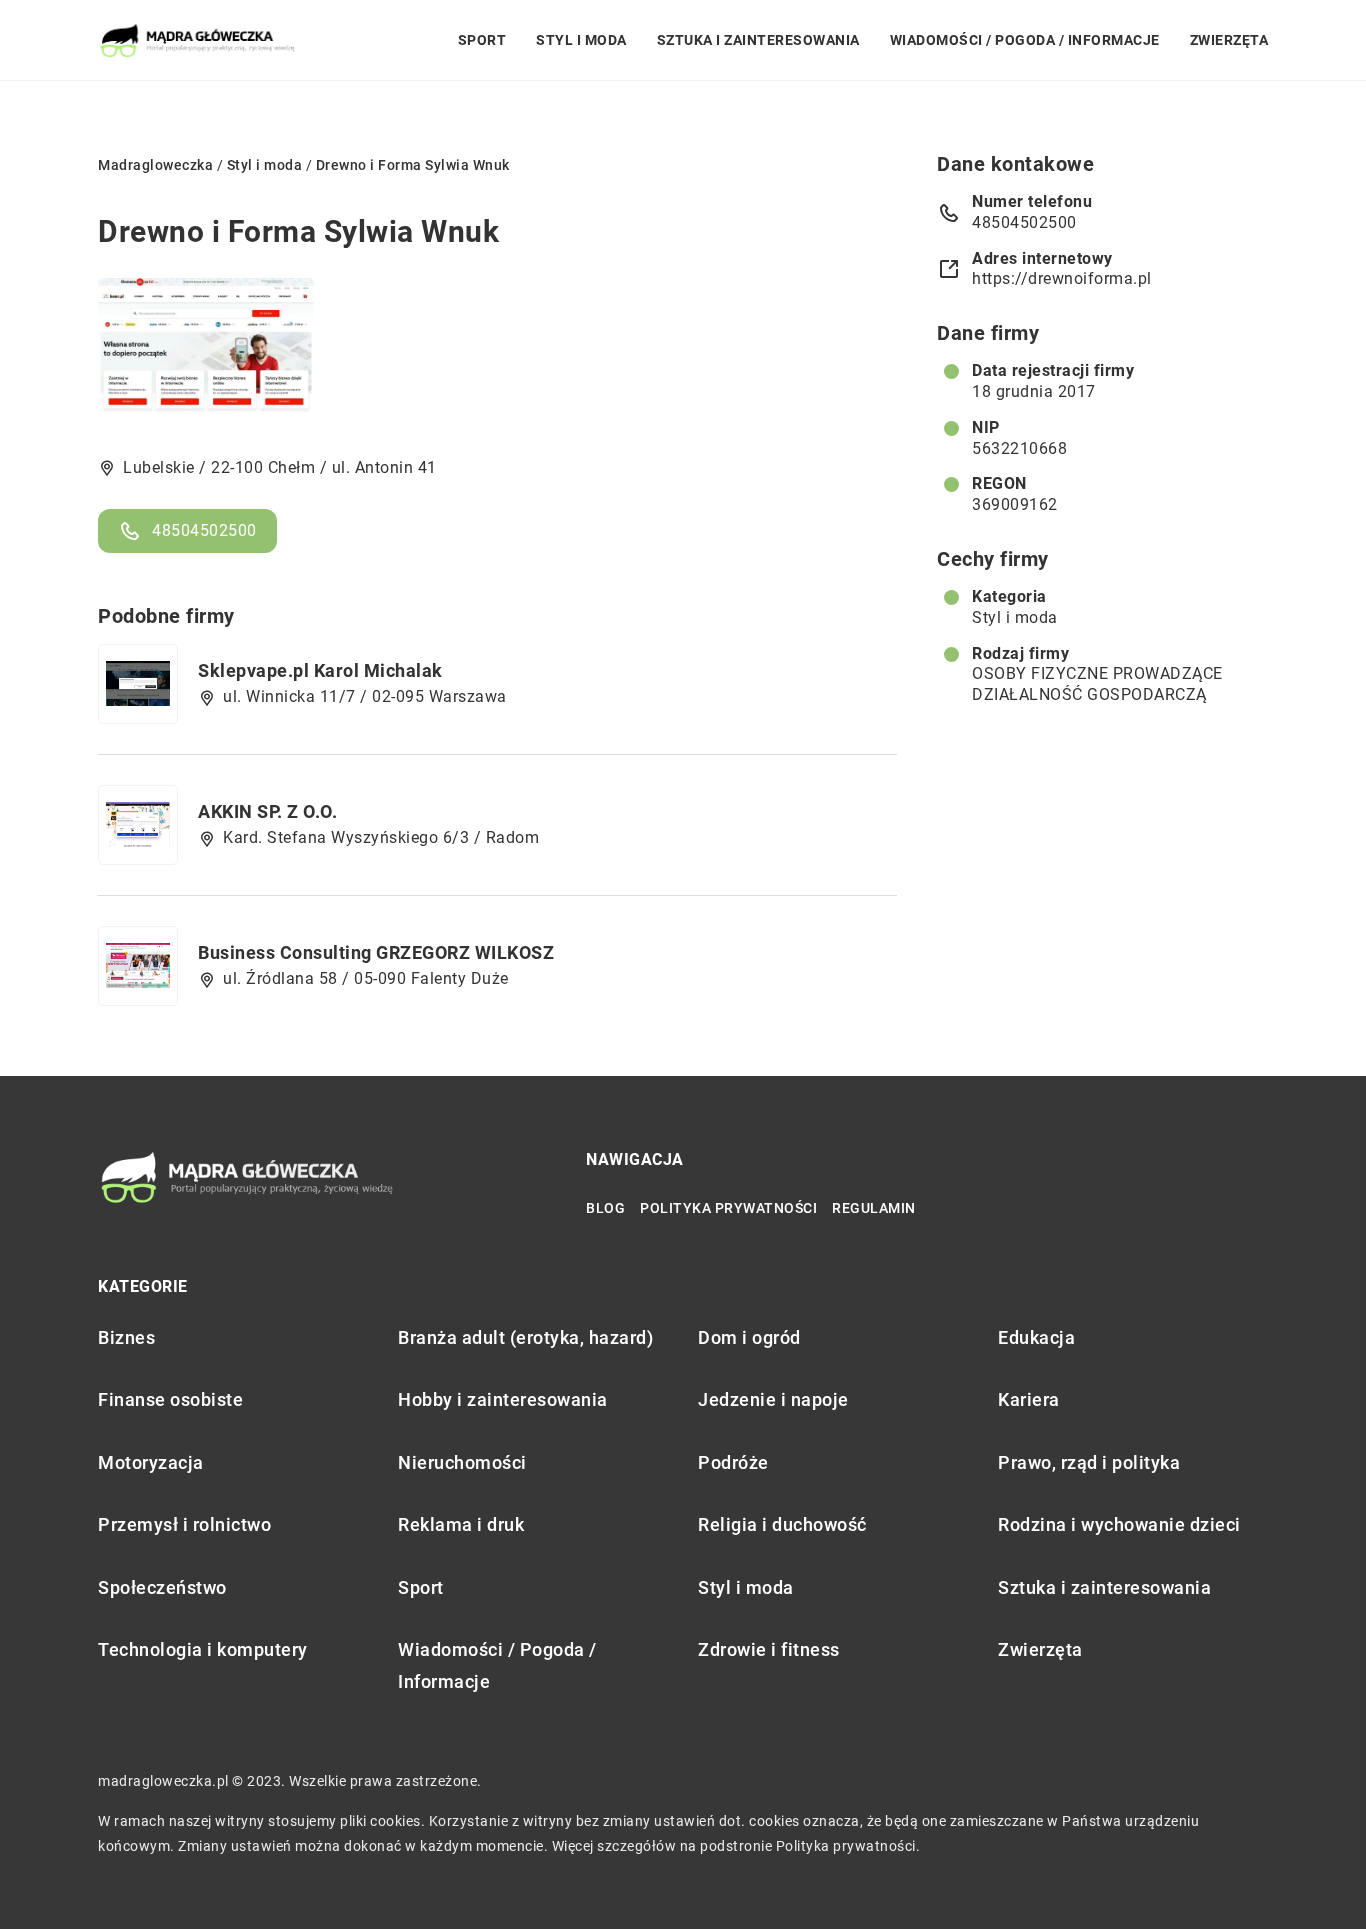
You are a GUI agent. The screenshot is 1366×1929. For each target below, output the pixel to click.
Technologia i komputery (203, 1649)
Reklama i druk (461, 1524)
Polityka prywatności (728, 1208)
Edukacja (1036, 1337)
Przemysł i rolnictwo (184, 1524)
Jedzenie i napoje (773, 1399)
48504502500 (204, 530)
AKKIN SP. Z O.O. (267, 811)
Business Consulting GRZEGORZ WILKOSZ (376, 952)
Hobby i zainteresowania (503, 1399)
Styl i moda (581, 40)
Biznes (126, 1337)
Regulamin (874, 1208)
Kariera (1029, 1399)
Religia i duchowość (782, 1524)
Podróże (733, 1462)
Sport (482, 40)
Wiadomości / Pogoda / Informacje (1025, 40)
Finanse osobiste (170, 1399)
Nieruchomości (462, 1462)
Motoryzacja (151, 1462)
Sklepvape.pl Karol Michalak (320, 670)
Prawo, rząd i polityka (1089, 1462)
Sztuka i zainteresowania (758, 40)
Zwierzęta (1229, 40)
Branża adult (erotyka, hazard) (525, 1337)
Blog (605, 1208)
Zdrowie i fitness (769, 1649)
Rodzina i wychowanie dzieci (1119, 1524)
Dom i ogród (749, 1337)
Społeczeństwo (162, 1587)
